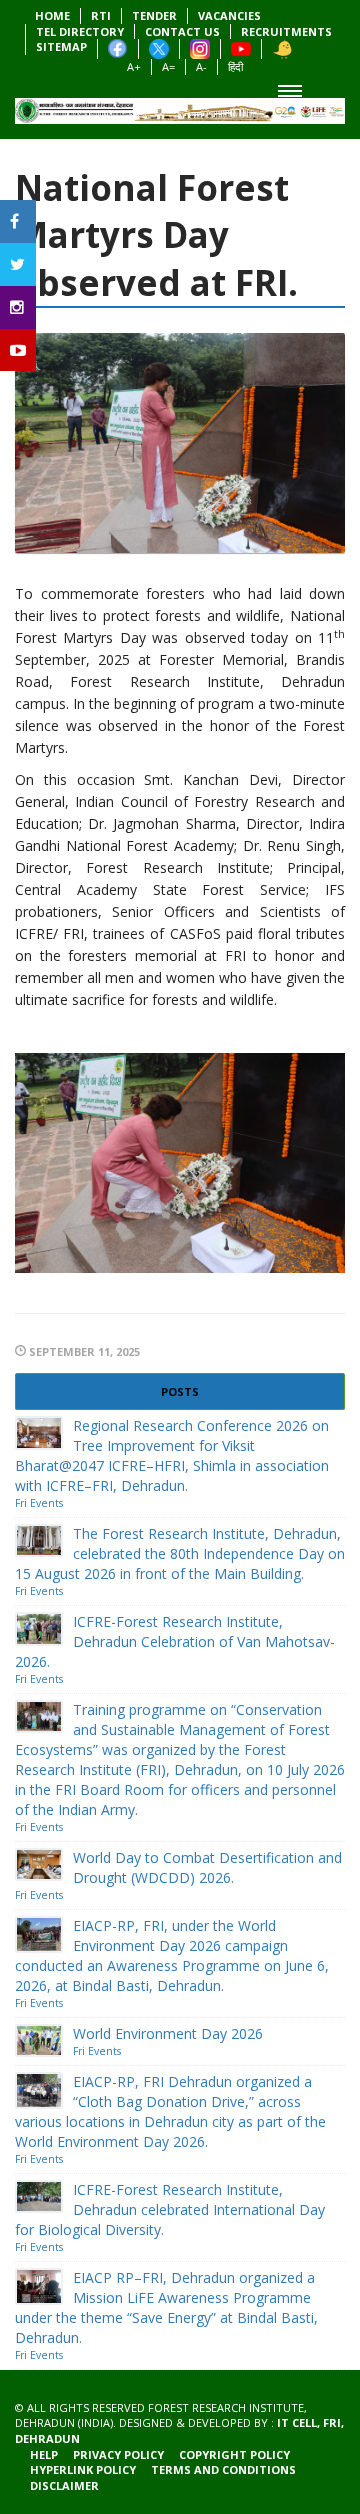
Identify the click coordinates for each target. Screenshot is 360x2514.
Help (44, 2454)
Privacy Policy (118, 2454)
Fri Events (39, 1503)
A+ (134, 66)
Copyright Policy (234, 2454)
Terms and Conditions (223, 2469)
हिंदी (235, 66)
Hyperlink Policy (83, 2469)
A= (168, 66)
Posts (180, 1391)
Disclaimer (64, 2485)
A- (201, 66)
